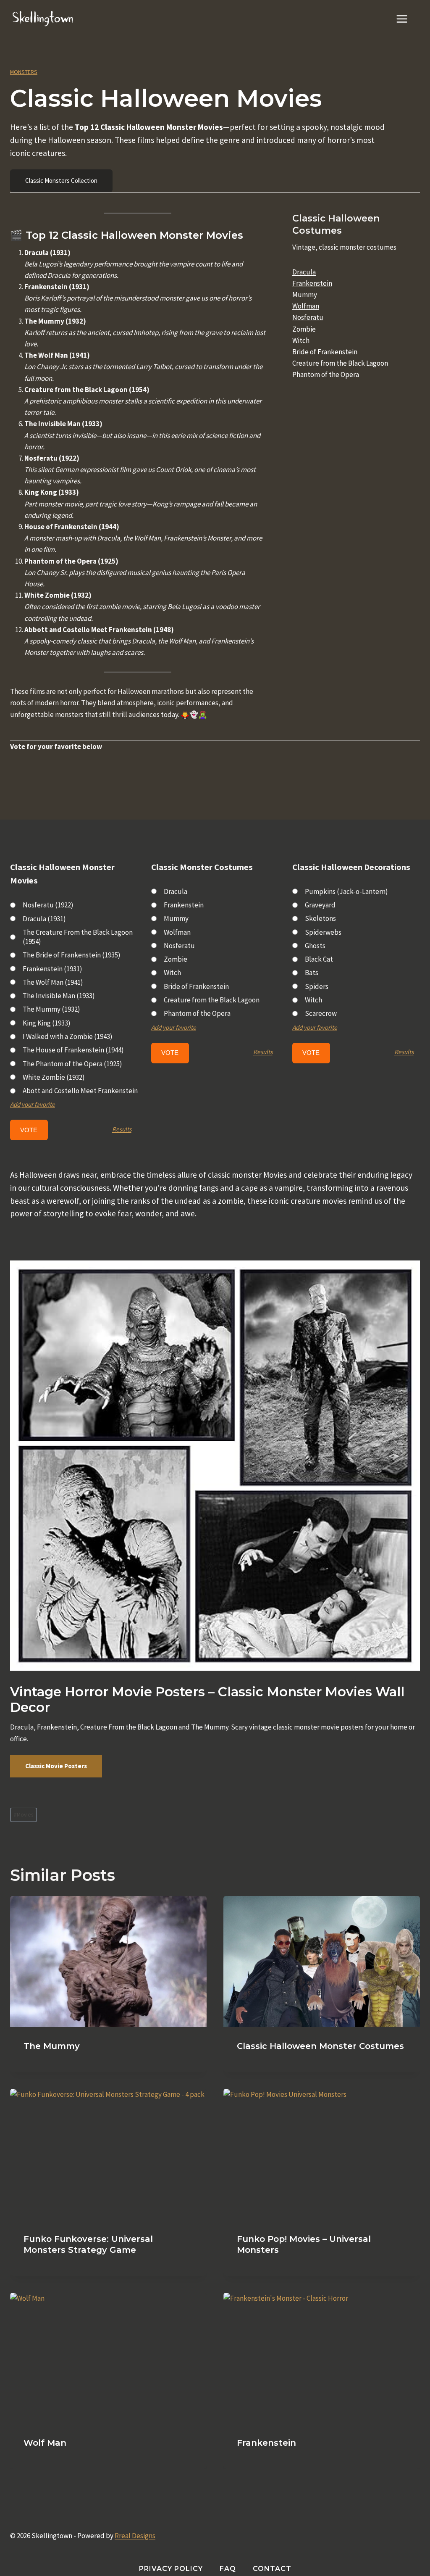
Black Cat (319, 959)
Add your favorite (33, 1104)
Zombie (176, 959)
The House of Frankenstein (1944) (73, 1050)
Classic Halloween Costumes (336, 224)
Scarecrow (321, 1013)
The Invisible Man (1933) (59, 996)
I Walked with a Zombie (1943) (68, 1036)
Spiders (317, 986)
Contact (272, 2569)
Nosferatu (308, 317)
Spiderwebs (323, 932)
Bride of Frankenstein (196, 986)
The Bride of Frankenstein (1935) (72, 955)
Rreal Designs (135, 2536)
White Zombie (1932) (54, 1077)
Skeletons (320, 918)
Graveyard (320, 905)
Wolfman (306, 306)
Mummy (176, 918)
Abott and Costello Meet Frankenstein (80, 1091)
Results (122, 1129)
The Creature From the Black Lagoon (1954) (78, 937)
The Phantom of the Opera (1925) (72, 1064)
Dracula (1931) (44, 919)
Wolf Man (45, 2443)
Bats (312, 973)
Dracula (304, 272)
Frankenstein (312, 283)
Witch (172, 973)
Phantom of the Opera (197, 1013)
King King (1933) (47, 1023)
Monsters (24, 72)
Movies (24, 1815)
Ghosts (315, 946)
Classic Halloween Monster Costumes (320, 2046)
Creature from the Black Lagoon (212, 1000)
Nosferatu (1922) (48, 905)
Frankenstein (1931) (52, 969)
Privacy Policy (171, 2569)
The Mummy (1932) (51, 1009)
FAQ (228, 2569)
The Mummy (52, 2046)
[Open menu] (406, 19)
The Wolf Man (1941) (53, 982)
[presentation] (108, 1962)
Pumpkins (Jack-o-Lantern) (346, 891)
